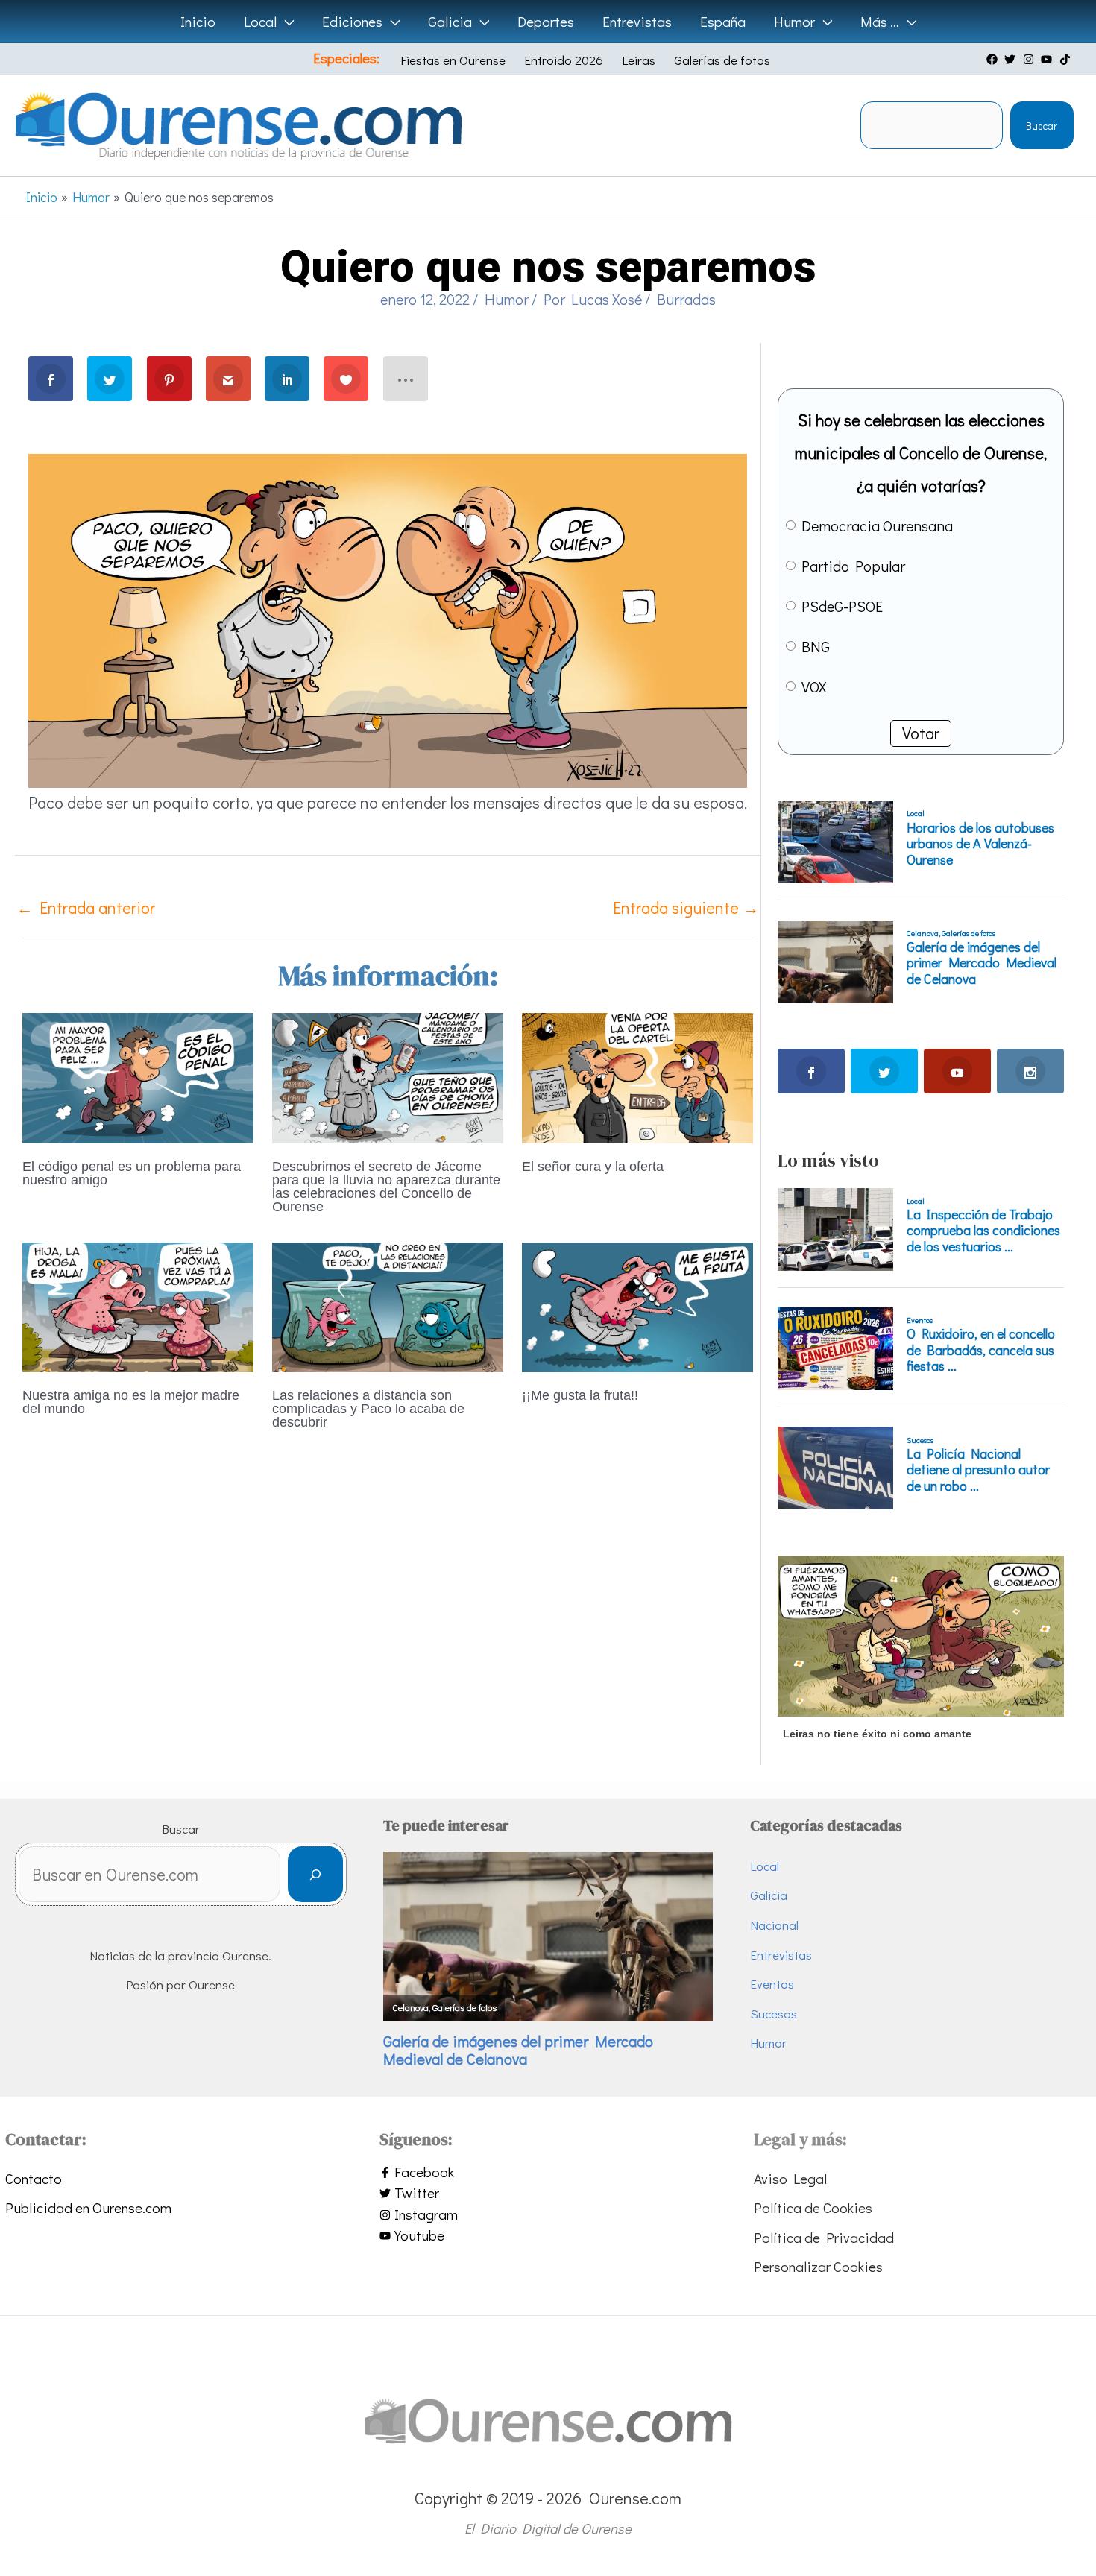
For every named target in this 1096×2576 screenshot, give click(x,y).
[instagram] (1030, 59)
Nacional (774, 1925)
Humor (507, 299)
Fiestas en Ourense (453, 60)
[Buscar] (315, 1874)
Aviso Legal (790, 2178)
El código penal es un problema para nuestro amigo (132, 1173)
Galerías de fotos (722, 60)
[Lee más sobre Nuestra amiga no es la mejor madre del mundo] (138, 1305)
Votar (921, 733)
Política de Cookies (813, 2207)
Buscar (1042, 126)
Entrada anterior (86, 907)
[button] (285, 22)
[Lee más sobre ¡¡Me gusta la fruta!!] (637, 1305)
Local (765, 1866)
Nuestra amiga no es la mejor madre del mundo (131, 1402)
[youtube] (1048, 59)
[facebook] (994, 59)
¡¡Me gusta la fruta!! (580, 1395)
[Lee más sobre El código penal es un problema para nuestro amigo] (138, 1076)
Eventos (772, 1984)
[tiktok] (1067, 59)
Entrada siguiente (686, 907)
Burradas (686, 299)
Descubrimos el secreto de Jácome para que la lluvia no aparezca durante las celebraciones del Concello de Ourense (386, 1187)
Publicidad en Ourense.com (88, 2207)
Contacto (34, 2178)
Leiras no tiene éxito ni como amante (877, 1734)
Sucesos (774, 2014)
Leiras (639, 60)
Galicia (769, 1895)
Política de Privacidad (824, 2237)
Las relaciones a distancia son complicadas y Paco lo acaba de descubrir (368, 1409)
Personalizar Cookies (818, 2266)
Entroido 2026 (564, 60)
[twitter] (1012, 59)
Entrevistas (781, 1955)
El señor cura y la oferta (593, 1167)
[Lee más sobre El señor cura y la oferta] (637, 1076)
